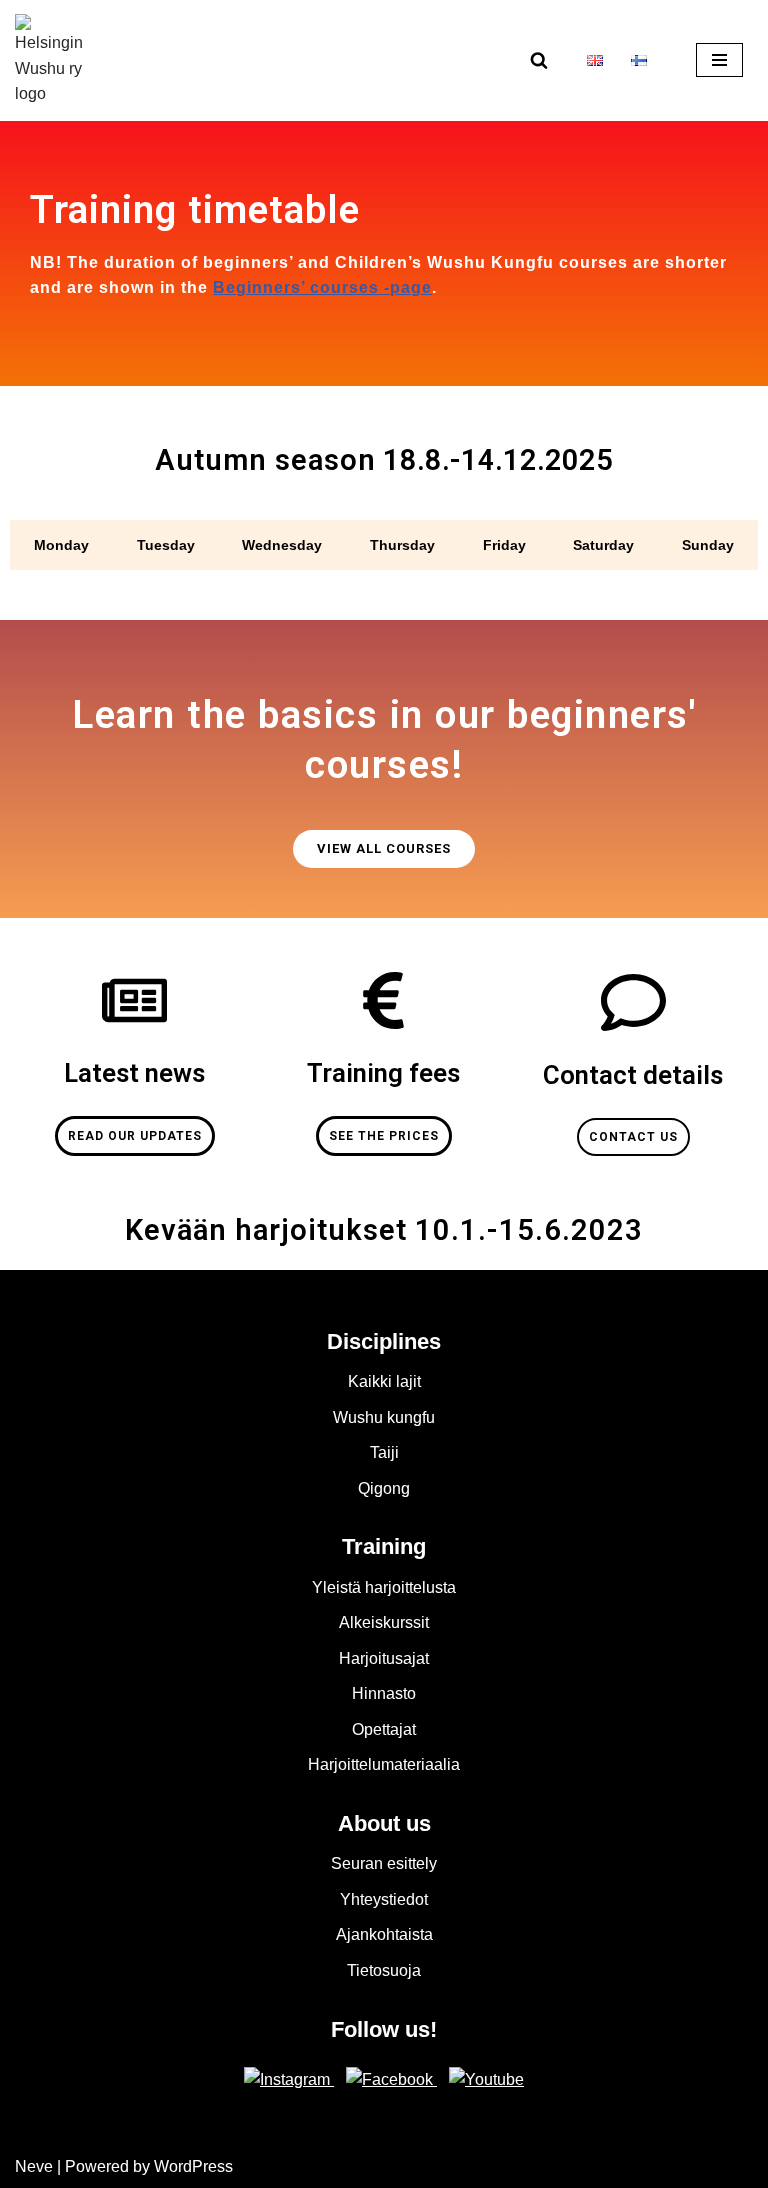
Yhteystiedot (384, 1899)
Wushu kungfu (384, 1417)
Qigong (384, 1488)
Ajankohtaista (384, 1934)
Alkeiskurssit (384, 1622)
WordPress (193, 2166)
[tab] (61, 545)
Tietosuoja (384, 1970)
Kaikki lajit (384, 1381)
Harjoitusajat (384, 1658)
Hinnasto (384, 1693)
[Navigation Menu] (719, 60)
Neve (34, 2166)
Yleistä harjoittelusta (384, 1587)
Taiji (384, 1452)
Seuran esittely (384, 1863)
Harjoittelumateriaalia (384, 1764)
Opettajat (384, 1729)
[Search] (539, 60)
